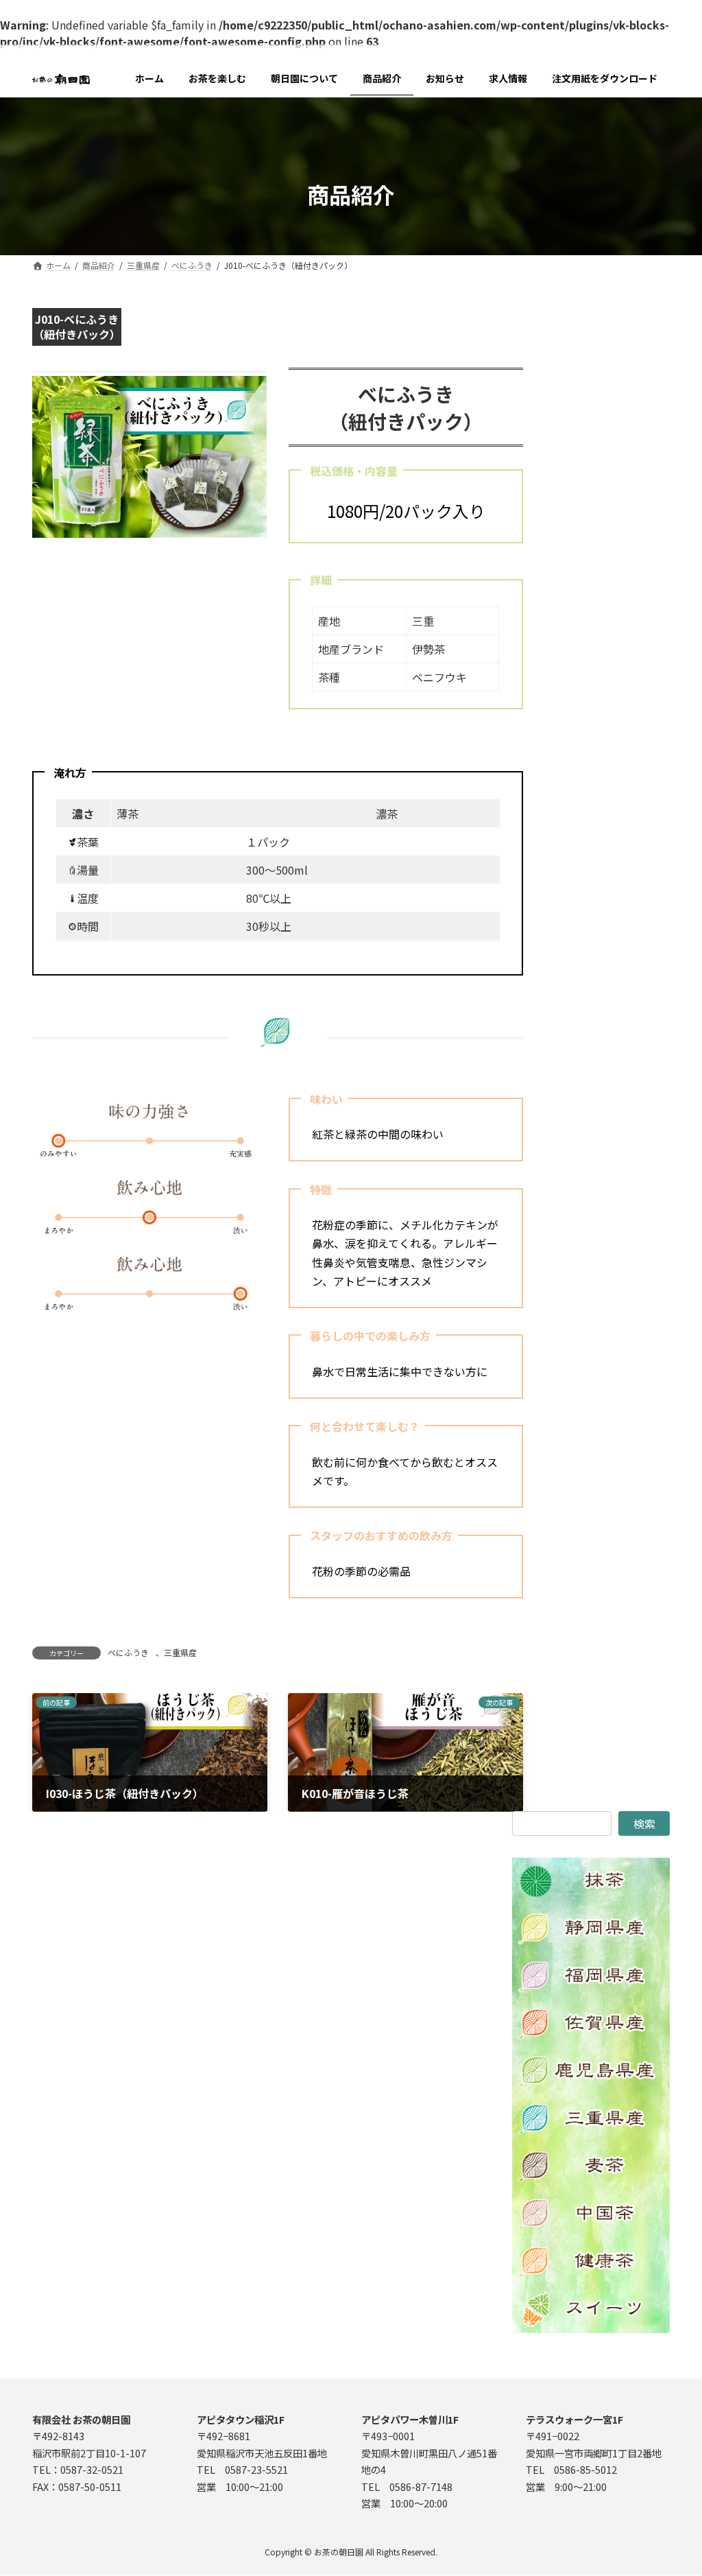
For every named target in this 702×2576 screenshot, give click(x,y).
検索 (644, 1823)
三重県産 (180, 1652)
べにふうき (128, 1652)
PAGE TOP (674, 2485)
